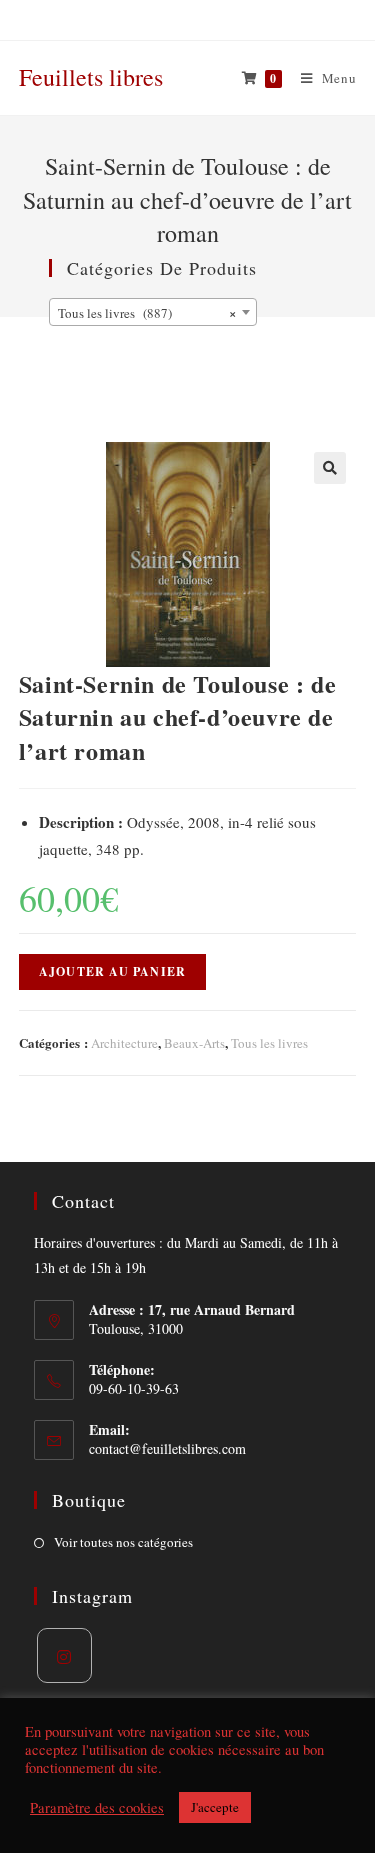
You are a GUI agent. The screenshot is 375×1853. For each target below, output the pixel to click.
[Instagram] (64, 1655)
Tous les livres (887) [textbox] (147, 312)
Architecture (124, 1043)
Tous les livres (269, 1043)
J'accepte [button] (215, 1807)
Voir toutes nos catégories (123, 1542)
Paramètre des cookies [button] (97, 1808)
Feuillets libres (91, 77)
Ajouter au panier (112, 971)
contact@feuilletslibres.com (167, 1448)
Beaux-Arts (194, 1043)
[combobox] (153, 312)
